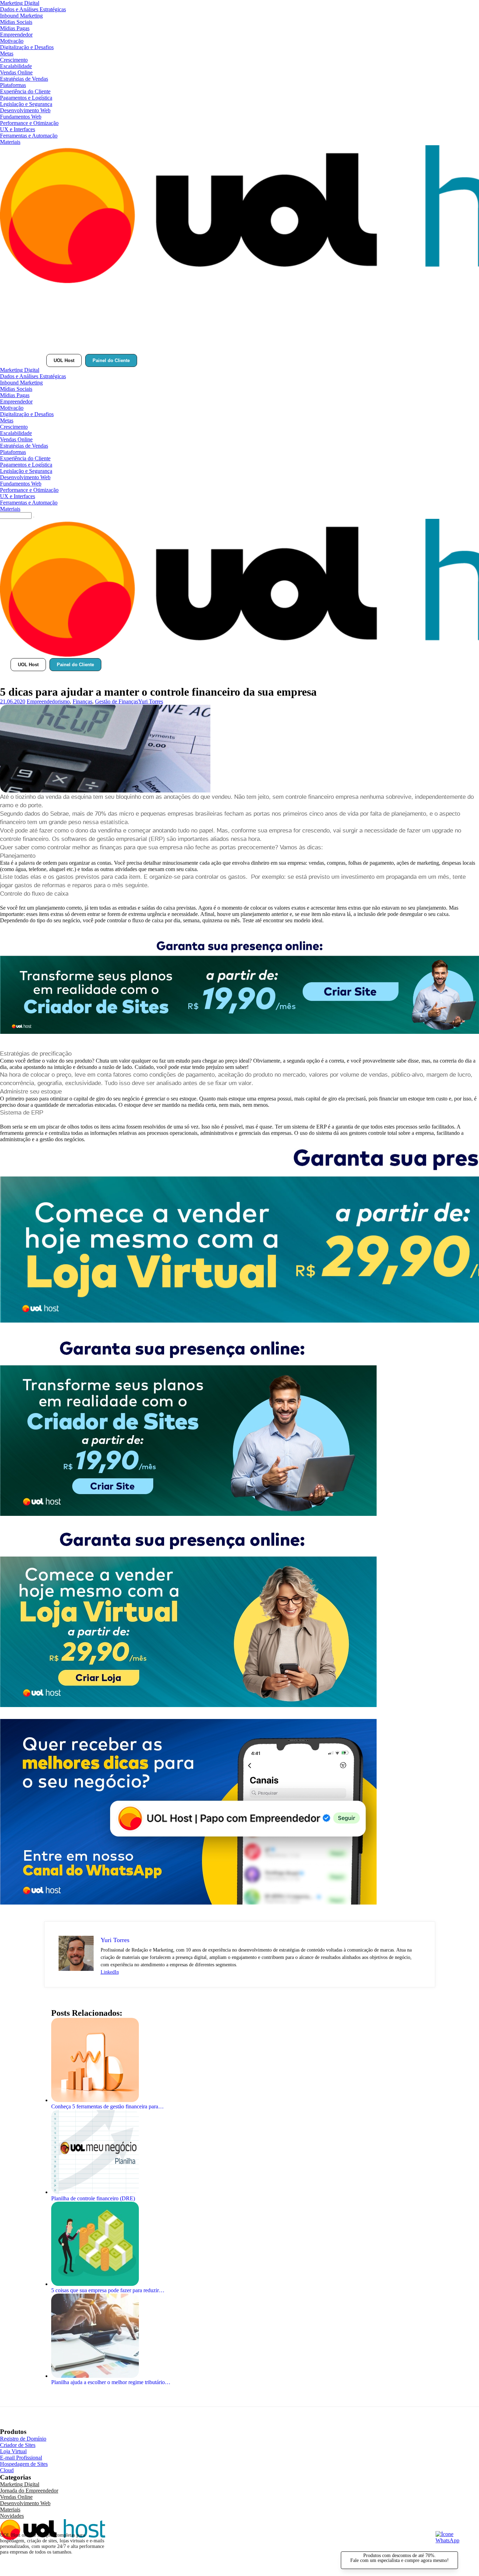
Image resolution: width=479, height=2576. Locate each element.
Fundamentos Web (21, 117)
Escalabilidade (16, 66)
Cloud (7, 2470)
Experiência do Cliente (25, 91)
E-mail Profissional (21, 2458)
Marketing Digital (20, 3)
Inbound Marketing (21, 16)
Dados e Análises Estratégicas (33, 9)
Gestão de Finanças (117, 701)
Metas (7, 53)
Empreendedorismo (48, 701)
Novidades (12, 2516)
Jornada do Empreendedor (29, 2491)
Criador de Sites (18, 2445)
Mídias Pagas (15, 28)
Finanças (82, 701)
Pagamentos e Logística (26, 98)
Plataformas (13, 85)
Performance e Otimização (29, 123)
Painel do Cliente (111, 360)
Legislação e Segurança (26, 104)
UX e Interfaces (18, 129)
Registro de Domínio (23, 2439)
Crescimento (14, 60)
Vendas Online (16, 72)
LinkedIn (110, 1972)
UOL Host (64, 360)
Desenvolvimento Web (25, 110)
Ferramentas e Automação (29, 136)
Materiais (10, 142)
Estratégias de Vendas (24, 79)
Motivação (12, 41)
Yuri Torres (151, 701)
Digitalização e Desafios (27, 47)
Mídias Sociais (16, 22)
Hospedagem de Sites (24, 2464)
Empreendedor (16, 35)
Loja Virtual (13, 2451)
